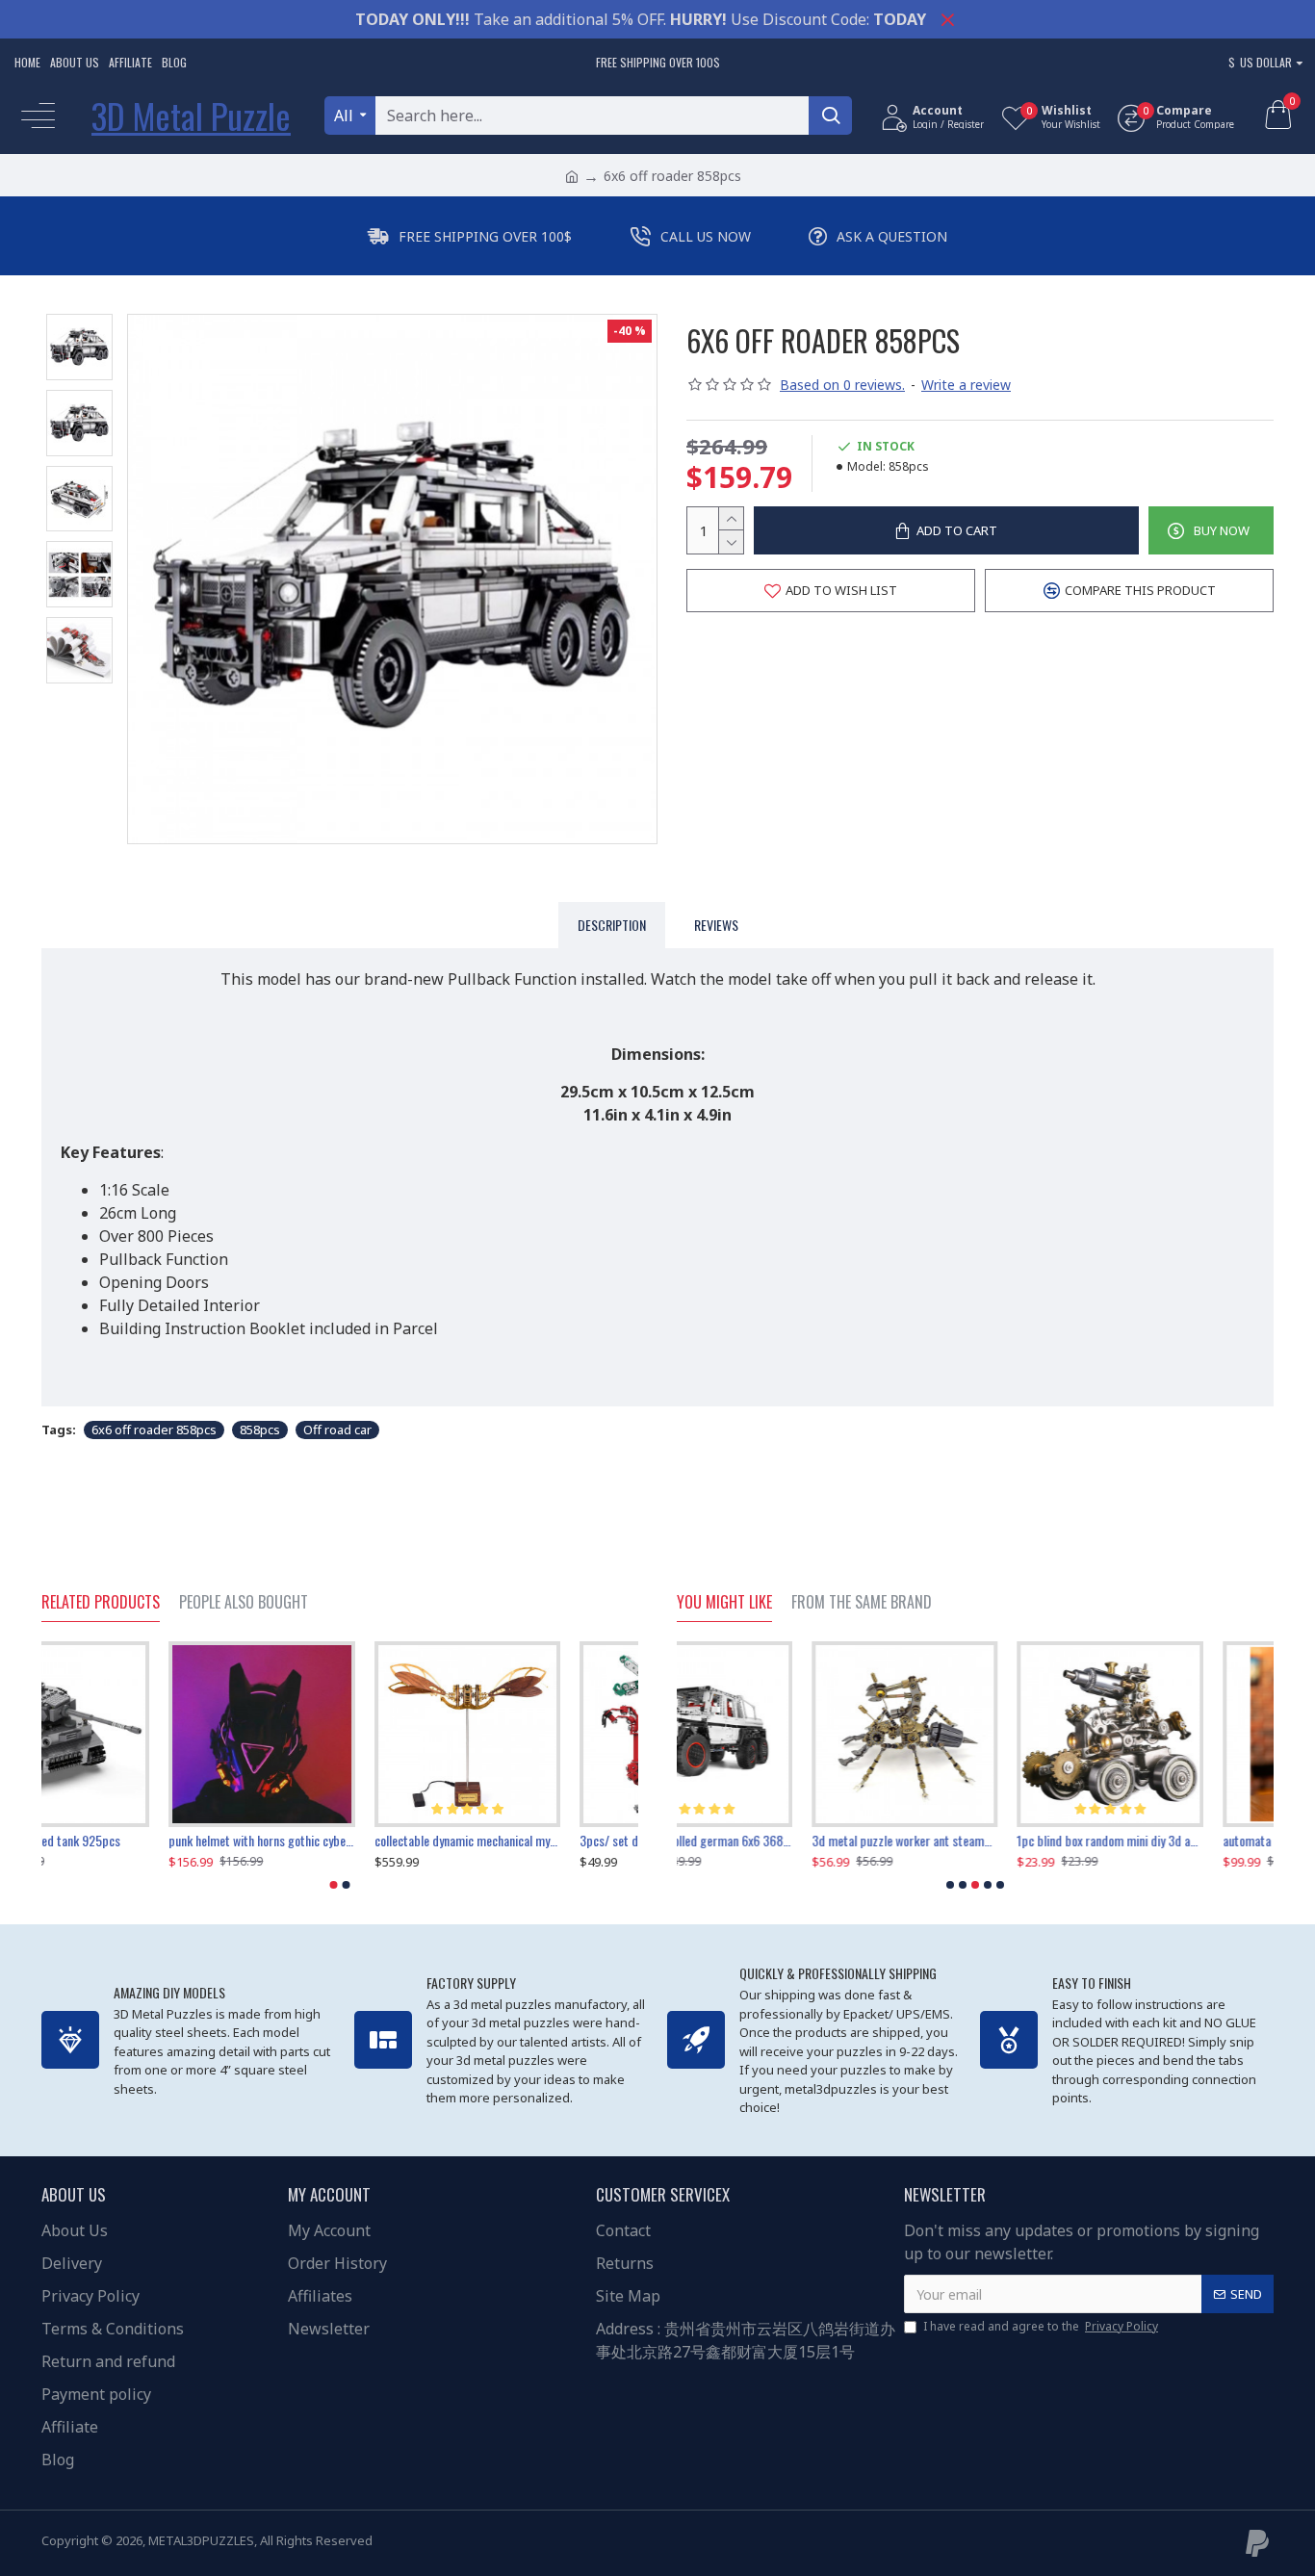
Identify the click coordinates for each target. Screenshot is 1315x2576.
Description (612, 925)
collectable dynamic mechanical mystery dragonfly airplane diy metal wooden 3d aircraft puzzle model (545, 1841)
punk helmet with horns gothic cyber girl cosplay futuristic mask (339, 1841)
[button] (334, 1885)
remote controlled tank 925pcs (120, 1841)
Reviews (716, 925)
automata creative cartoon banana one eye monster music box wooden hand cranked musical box (1181, 1841)
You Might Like (724, 1603)
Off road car (337, 1430)
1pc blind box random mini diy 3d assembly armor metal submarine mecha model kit (975, 1841)
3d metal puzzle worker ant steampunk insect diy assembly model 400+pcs (770, 1841)
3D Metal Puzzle (191, 115)
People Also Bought (244, 1603)
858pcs (260, 1430)
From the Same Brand (862, 1603)
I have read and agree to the (1041, 2326)
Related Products (101, 1603)
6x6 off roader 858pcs (154, 1430)
